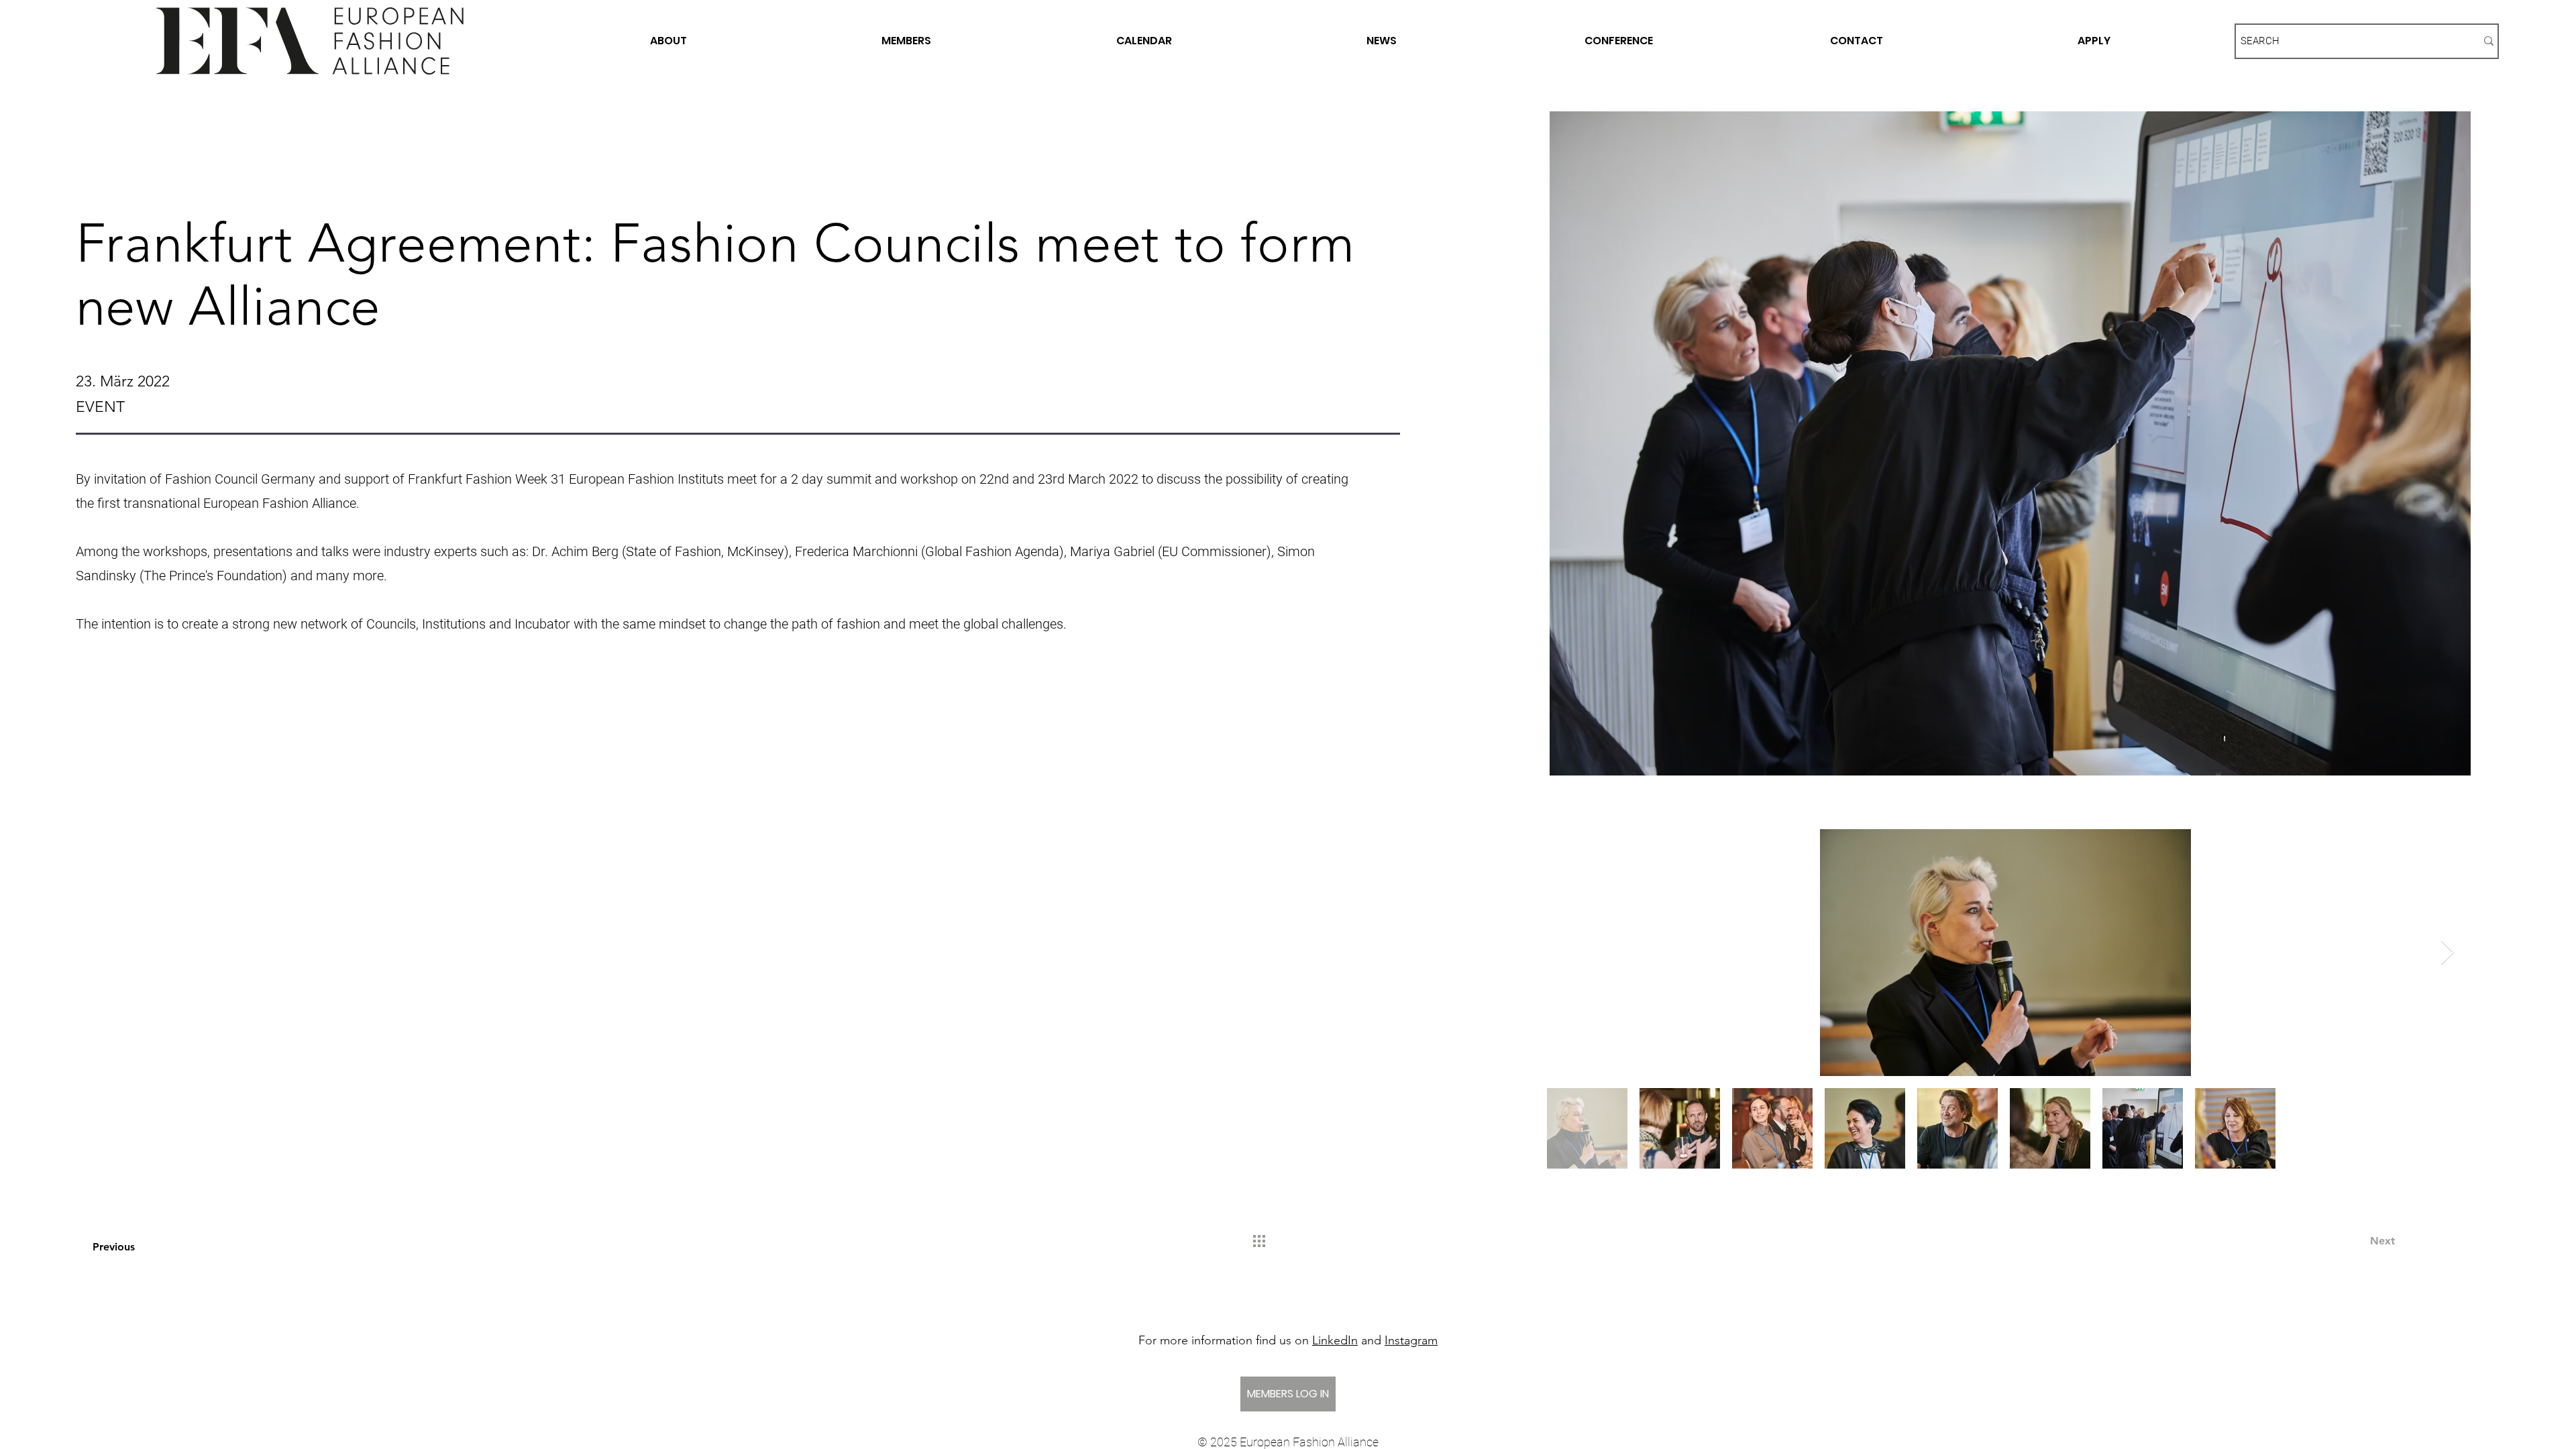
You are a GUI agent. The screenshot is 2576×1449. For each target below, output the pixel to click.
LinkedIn (1335, 1340)
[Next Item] (2448, 953)
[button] (183, 746)
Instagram (1411, 1340)
